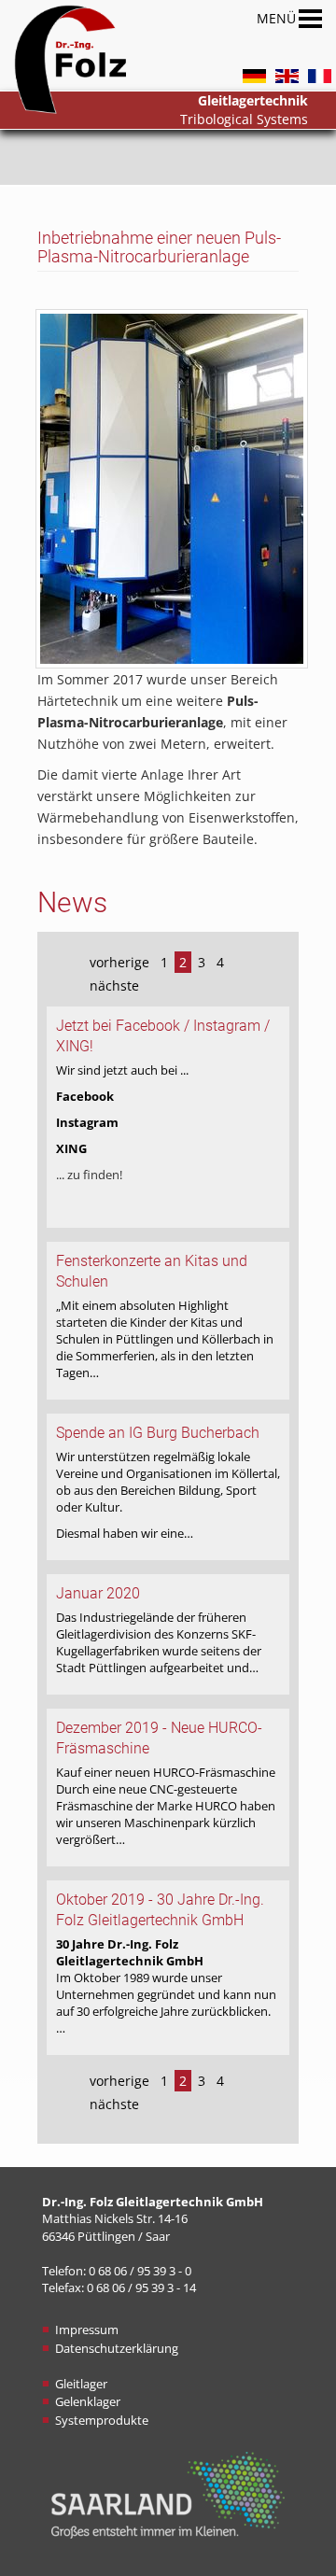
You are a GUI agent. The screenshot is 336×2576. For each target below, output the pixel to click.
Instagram (87, 1122)
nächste (114, 985)
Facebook (85, 1096)
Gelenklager (88, 2401)
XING (71, 1148)
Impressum (87, 2330)
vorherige (119, 962)
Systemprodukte (102, 2420)
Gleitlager (81, 2384)
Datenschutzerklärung (117, 2348)
